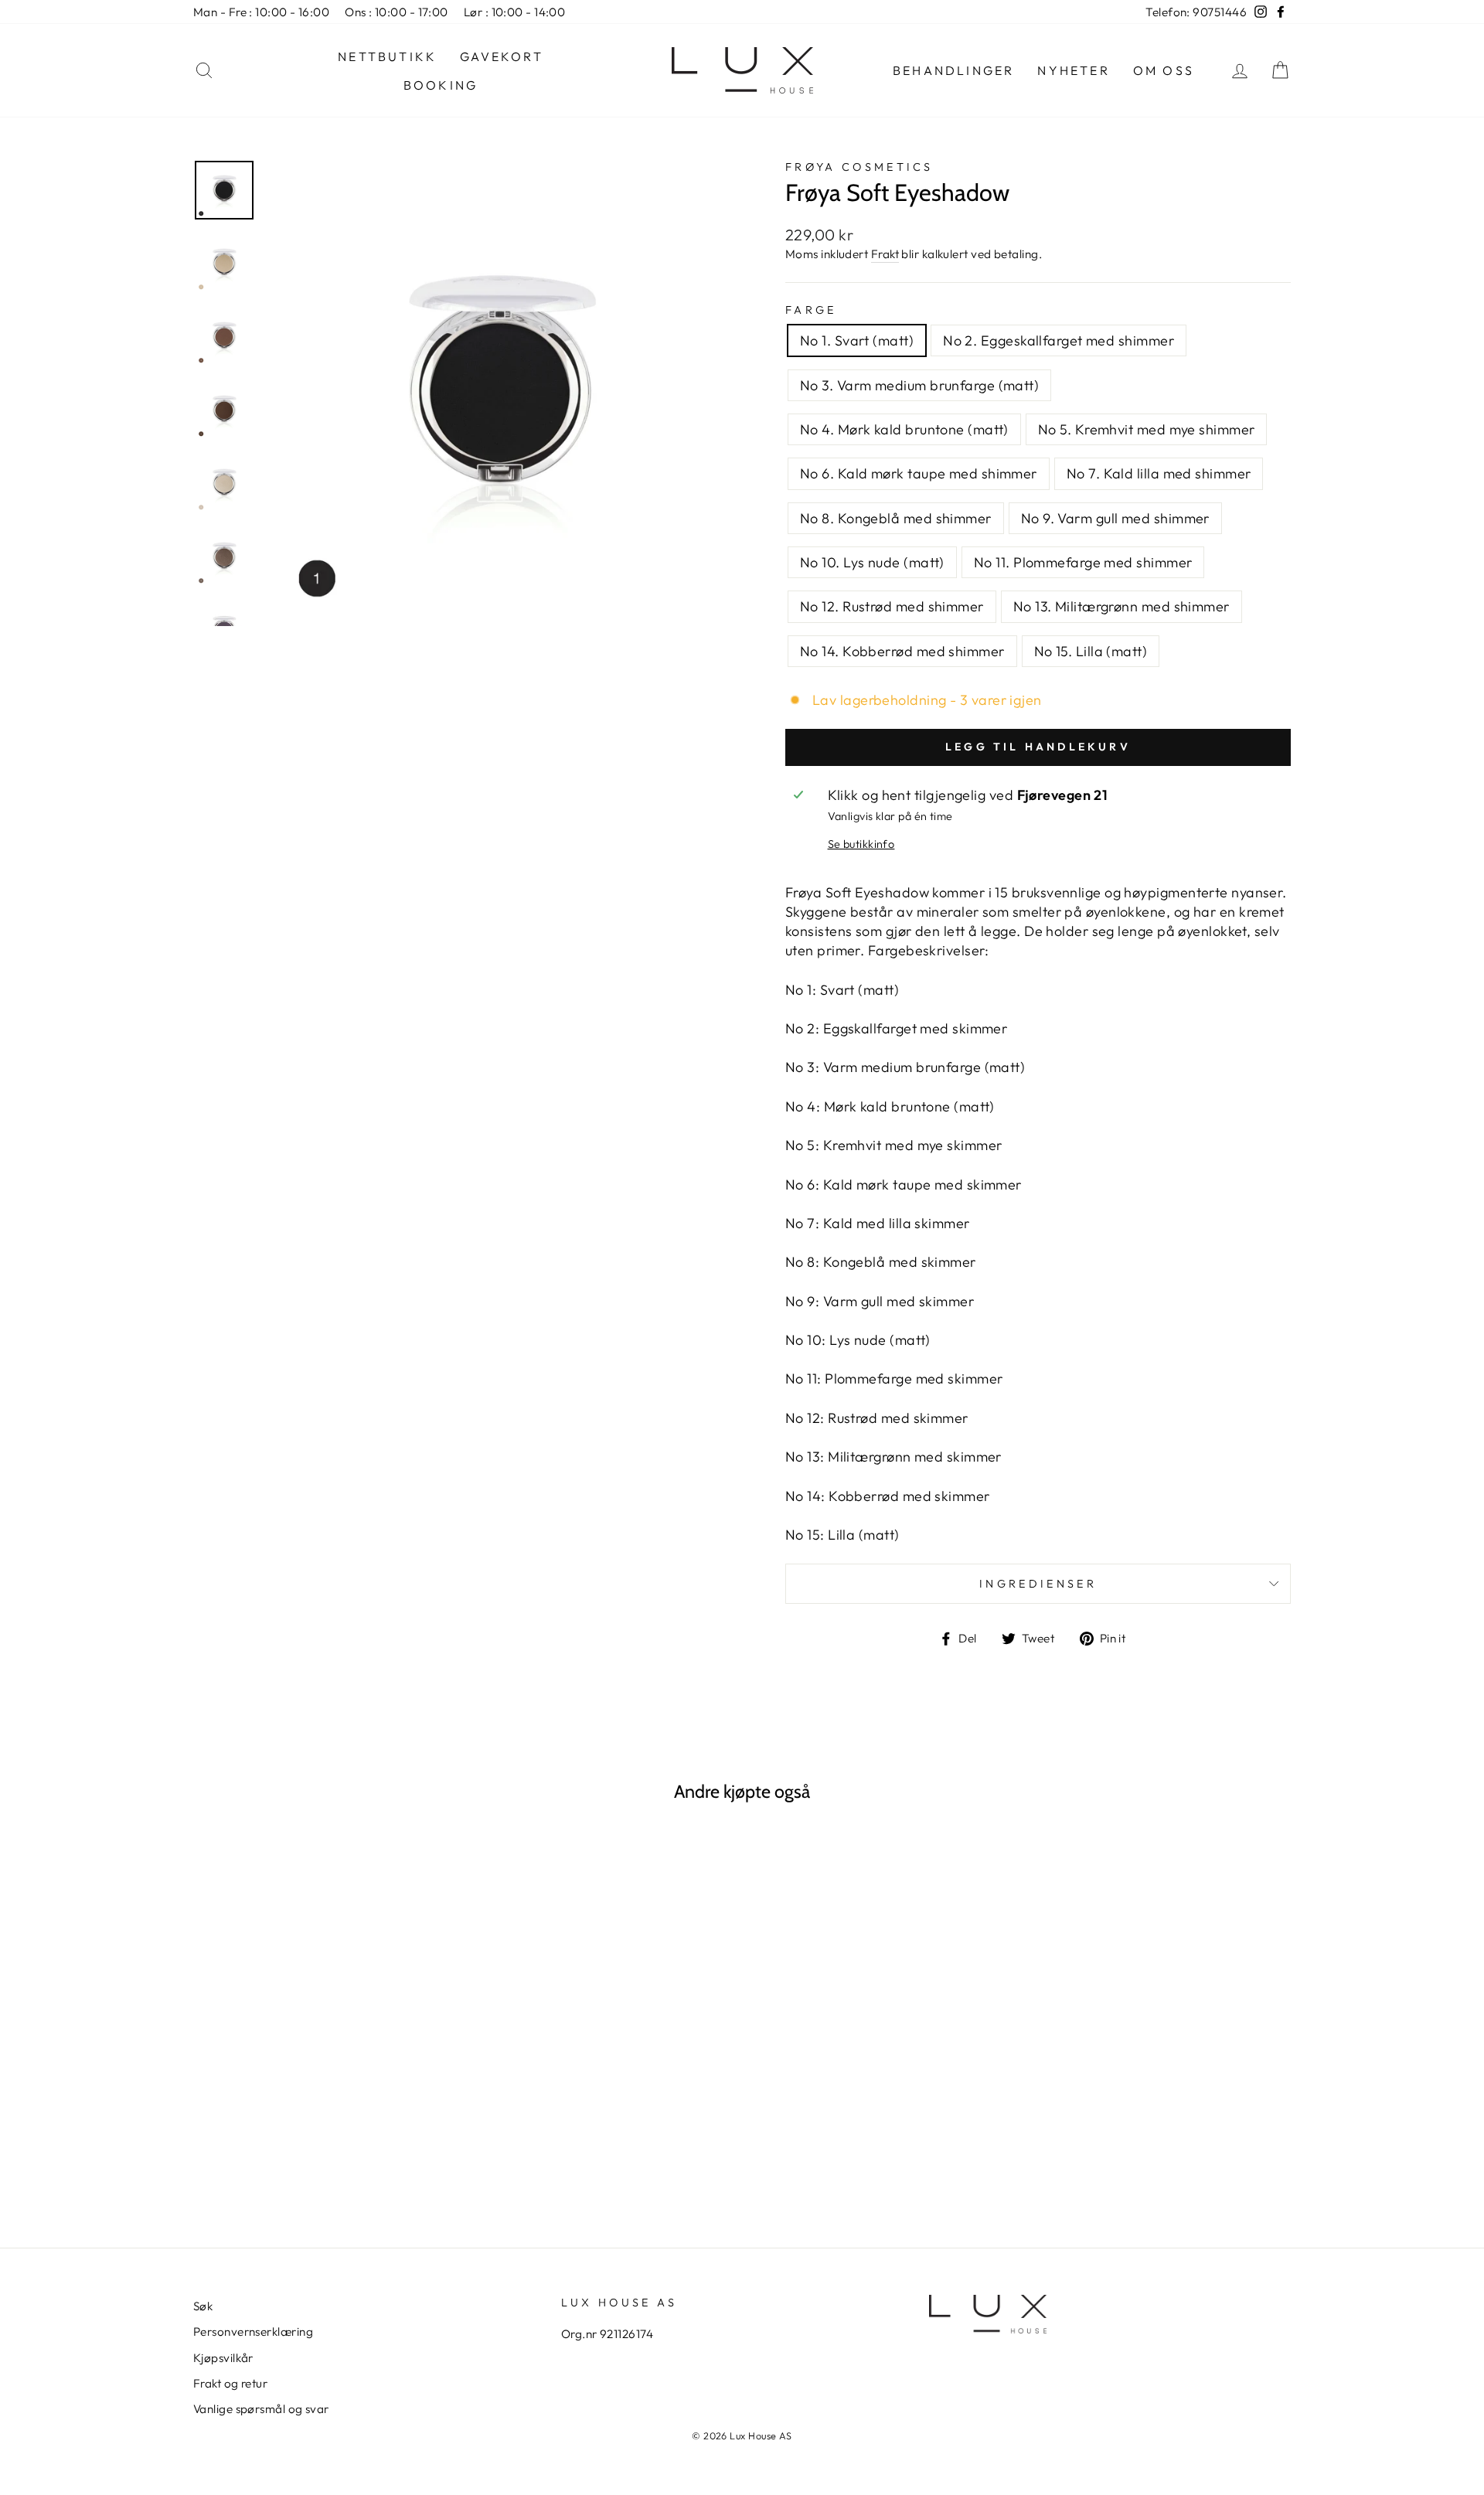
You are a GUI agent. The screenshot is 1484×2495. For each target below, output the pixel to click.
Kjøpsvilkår (223, 2358)
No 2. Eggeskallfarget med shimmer (1059, 340)
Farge (811, 310)
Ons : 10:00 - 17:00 (397, 12)
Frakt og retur (230, 2383)
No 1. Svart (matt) (857, 340)
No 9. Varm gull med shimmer (1115, 518)
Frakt (885, 254)
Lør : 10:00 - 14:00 (515, 12)
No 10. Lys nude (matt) (872, 562)
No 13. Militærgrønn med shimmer (1122, 606)
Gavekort (502, 56)
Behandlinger (953, 70)
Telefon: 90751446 (1196, 12)
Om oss (1164, 70)
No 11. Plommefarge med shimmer (1083, 562)
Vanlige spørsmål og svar (261, 2409)
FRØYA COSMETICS (859, 167)
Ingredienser (1038, 1584)
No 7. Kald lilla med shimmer (1159, 473)
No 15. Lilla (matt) (1091, 651)
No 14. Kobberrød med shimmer (902, 651)
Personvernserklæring (253, 2332)
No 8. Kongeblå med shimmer (896, 518)
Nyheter (1073, 70)
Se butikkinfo (861, 844)
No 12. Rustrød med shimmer (892, 606)
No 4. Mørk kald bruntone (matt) (904, 429)
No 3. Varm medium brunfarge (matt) (919, 385)
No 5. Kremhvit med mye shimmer (1147, 429)
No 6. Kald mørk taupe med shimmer (919, 473)
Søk (203, 2306)
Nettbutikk (387, 56)
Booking (441, 85)
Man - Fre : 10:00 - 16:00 (261, 12)
